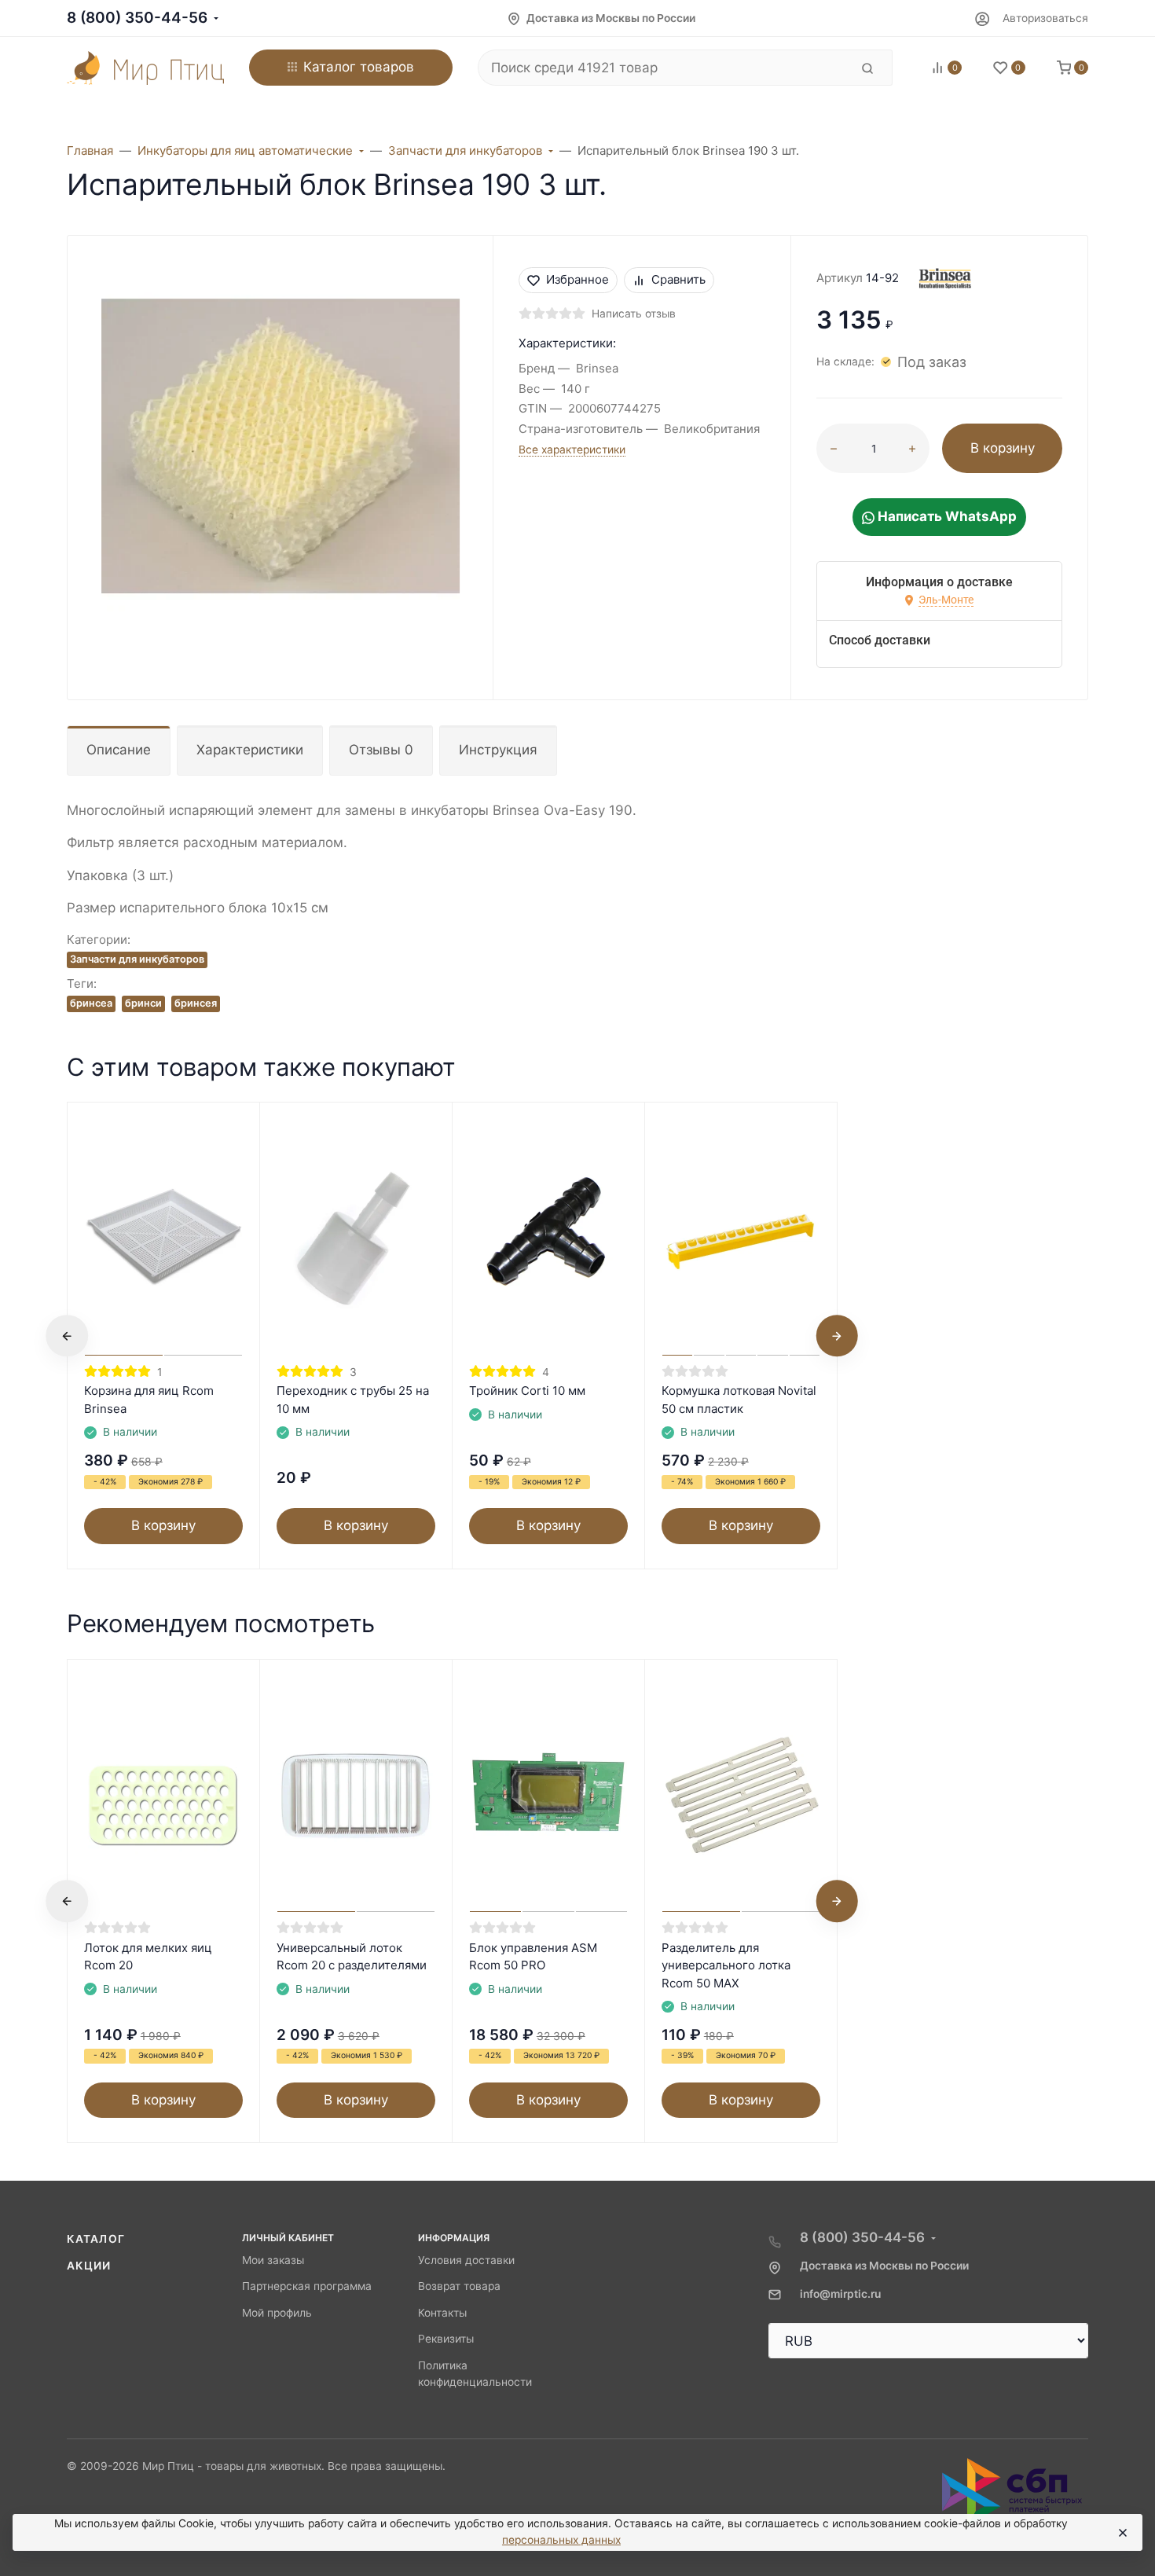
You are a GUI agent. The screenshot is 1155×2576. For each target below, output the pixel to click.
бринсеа (91, 1003)
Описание (119, 750)
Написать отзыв (634, 314)
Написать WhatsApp (946, 516)
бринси (143, 1003)
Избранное (577, 279)
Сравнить (678, 279)
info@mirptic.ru (840, 2294)
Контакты (442, 2313)
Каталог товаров (359, 67)
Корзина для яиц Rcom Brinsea (149, 1400)
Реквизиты (446, 2339)
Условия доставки (466, 2260)
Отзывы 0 (381, 750)
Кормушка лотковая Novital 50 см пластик (739, 1400)
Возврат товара (459, 2286)
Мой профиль (277, 2313)
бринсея (196, 1003)
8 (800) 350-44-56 (137, 18)
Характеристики (250, 750)
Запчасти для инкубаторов (137, 959)
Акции (89, 2266)
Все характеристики (572, 450)
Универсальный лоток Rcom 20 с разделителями (352, 1957)
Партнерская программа (307, 2286)
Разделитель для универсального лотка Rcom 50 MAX (726, 1965)
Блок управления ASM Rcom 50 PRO (533, 1957)
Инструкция (498, 750)
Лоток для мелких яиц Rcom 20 (148, 1957)
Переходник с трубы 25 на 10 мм (353, 1400)
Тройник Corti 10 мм (527, 1391)
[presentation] (67, 1336)
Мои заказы (273, 2260)
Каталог (96, 2239)
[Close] (1122, 2533)
